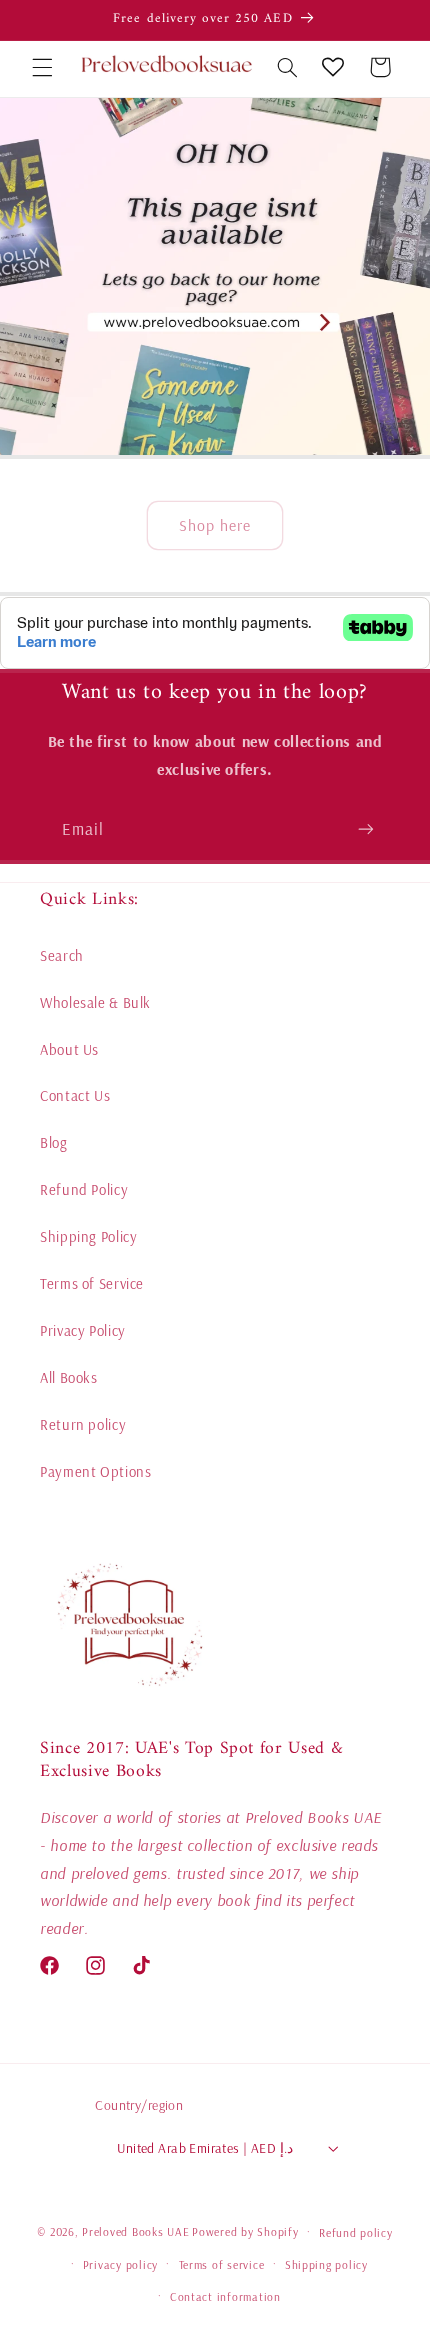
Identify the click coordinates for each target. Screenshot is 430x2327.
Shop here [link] (215, 526)
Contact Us (75, 1095)
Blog (54, 1142)
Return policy (83, 1424)
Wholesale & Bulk (95, 1002)
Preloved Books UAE (135, 2231)
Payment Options (95, 1471)
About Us (69, 1049)
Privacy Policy (83, 1330)
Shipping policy (326, 2264)
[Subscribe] (366, 828)
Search (62, 955)
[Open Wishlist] (333, 67)
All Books (69, 1377)
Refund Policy (84, 1189)
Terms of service (222, 2264)
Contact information (225, 2296)
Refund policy (356, 2232)
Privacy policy (120, 2264)
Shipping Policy (88, 1236)
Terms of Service (92, 1283)
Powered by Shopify (245, 2231)
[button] (42, 67)
